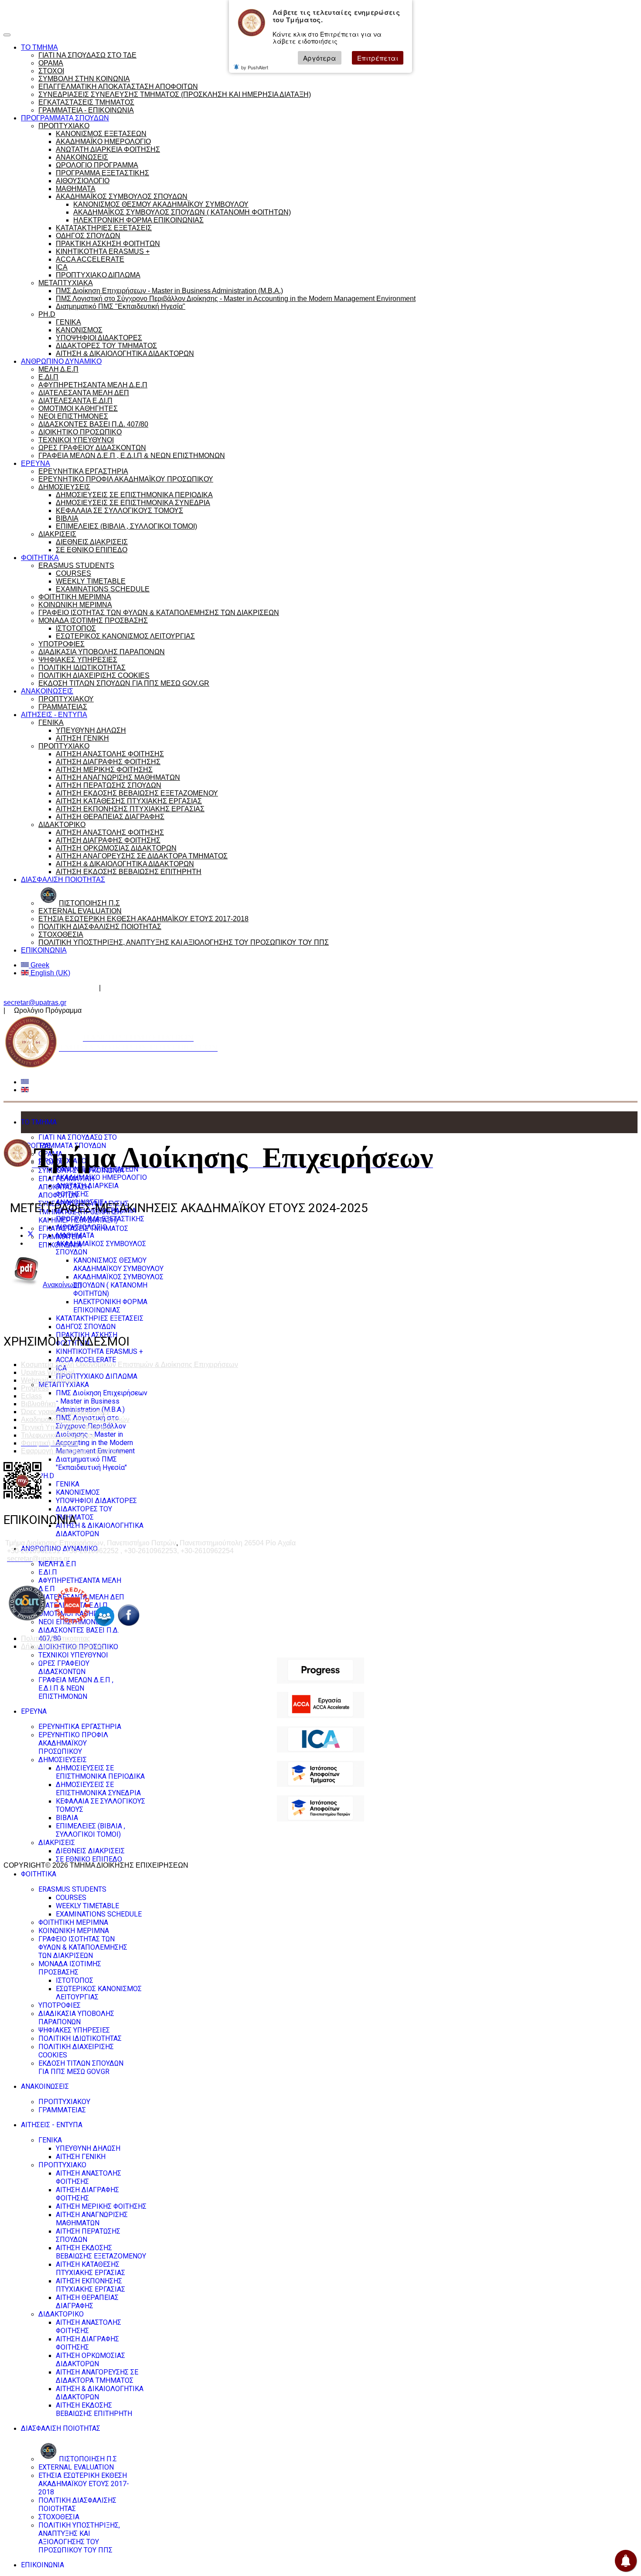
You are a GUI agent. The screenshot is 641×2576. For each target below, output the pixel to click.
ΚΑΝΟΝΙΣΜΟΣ (79, 330)
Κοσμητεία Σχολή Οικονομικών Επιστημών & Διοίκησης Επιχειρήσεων (130, 1365)
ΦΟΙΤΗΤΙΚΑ (40, 558)
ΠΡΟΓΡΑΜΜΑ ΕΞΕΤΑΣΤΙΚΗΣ (102, 173)
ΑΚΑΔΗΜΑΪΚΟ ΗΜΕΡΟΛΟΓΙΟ (103, 142)
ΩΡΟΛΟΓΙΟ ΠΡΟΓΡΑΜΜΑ (97, 165)
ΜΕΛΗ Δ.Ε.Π (58, 369)
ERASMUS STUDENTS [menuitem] (72, 1889)
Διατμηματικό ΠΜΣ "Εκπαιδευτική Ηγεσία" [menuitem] (91, 1463)
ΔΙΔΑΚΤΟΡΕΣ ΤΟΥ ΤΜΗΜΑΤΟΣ (106, 346)
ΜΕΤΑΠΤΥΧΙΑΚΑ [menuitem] (64, 1385)
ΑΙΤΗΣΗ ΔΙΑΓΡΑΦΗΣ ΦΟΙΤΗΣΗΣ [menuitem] (87, 2194)
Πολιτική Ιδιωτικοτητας (56, 1638)
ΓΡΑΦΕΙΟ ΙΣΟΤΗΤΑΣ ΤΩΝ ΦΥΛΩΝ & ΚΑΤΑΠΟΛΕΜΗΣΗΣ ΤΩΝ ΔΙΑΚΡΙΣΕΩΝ (159, 613)
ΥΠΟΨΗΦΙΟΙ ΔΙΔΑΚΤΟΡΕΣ (99, 338)
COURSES (73, 573)
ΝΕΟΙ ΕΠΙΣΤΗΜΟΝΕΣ (73, 416)
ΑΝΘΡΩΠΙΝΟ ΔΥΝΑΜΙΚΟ (61, 361)
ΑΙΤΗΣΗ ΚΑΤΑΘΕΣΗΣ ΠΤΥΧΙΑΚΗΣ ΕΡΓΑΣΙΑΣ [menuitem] (90, 2269)
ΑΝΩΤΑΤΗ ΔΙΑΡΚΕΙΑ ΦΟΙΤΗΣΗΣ (108, 149)
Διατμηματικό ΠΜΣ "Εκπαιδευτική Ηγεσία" (121, 306)
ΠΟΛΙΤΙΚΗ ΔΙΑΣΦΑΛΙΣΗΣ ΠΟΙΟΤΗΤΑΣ (100, 927)
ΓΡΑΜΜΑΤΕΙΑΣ (63, 707)
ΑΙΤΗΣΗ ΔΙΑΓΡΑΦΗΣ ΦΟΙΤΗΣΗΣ (108, 762)
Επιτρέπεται (378, 58)
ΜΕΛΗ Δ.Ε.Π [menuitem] (57, 1564)
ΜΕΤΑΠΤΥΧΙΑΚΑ (66, 283)
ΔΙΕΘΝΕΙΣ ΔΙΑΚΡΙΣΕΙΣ (92, 542)
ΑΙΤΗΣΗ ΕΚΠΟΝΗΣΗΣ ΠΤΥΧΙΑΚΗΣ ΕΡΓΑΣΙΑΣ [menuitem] (90, 2285)
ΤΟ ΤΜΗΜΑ (39, 47)
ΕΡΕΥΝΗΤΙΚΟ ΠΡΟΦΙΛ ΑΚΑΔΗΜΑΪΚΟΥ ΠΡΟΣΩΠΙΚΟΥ (126, 479)
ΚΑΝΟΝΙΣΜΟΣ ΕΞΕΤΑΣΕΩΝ (101, 134)
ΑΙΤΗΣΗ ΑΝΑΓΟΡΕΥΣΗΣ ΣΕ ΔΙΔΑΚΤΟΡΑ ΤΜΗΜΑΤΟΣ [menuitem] (97, 2376)
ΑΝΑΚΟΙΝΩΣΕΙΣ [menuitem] (45, 2086)
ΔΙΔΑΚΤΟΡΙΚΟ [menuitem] (61, 2314)
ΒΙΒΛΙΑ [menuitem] (67, 1818)
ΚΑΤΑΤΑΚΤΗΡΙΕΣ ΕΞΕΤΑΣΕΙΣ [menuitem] (100, 1318)
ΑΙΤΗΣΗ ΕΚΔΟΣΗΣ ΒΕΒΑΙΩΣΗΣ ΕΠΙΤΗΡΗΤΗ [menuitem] (94, 2409)
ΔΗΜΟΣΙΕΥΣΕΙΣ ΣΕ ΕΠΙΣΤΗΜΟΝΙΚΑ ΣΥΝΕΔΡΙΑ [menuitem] (98, 1789)
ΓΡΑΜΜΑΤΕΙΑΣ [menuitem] (62, 2110)
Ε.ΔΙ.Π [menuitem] (48, 1572)
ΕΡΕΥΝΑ (36, 463)
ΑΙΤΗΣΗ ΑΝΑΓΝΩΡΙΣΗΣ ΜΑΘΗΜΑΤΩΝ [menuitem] (92, 2219)
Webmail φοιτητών (50, 1380)
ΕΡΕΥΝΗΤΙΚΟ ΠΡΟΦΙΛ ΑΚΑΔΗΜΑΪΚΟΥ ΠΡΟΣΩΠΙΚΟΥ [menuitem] (73, 1743)
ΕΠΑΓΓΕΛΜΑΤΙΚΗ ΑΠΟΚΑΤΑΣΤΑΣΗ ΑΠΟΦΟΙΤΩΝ (118, 87)
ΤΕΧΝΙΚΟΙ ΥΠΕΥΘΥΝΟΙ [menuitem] (73, 1655)
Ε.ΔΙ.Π (48, 377)
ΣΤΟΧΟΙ (51, 71)
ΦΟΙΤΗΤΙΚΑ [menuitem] (39, 1874)
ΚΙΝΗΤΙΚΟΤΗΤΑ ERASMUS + (103, 251)
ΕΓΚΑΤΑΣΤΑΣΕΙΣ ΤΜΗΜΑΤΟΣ (86, 102)
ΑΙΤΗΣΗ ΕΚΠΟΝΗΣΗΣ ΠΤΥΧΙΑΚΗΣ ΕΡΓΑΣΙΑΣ (130, 809)
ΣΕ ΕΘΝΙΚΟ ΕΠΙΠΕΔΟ (92, 550)
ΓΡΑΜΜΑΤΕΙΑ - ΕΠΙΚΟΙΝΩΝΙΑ (86, 110)
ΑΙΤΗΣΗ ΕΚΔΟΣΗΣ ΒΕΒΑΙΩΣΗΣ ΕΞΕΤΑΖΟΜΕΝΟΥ (137, 793)
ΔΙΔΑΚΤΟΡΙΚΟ (62, 825)
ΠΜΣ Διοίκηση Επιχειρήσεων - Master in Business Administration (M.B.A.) (169, 291)
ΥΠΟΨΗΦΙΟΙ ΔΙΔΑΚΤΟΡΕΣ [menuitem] (96, 1501)
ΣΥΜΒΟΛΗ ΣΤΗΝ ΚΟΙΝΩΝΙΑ (84, 79)
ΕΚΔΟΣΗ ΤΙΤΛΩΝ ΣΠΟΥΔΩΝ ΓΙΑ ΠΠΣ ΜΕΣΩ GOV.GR (124, 683)
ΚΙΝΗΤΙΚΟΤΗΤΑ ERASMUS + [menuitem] (99, 1351)
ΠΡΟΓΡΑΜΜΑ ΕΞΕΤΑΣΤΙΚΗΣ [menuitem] (100, 1219)
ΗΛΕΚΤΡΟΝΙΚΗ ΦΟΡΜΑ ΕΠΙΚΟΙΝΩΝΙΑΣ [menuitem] (110, 1306)
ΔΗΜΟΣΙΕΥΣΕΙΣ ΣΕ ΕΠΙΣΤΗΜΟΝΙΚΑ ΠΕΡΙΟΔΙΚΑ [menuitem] (100, 1772)
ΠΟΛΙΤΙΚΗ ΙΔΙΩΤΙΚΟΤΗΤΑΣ (82, 668)
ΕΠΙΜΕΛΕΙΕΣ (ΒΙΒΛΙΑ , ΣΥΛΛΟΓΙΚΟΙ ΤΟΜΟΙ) (126, 526)
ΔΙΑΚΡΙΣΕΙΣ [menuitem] (57, 1843)
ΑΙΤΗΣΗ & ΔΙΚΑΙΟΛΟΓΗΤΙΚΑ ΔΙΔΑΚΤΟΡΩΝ (125, 354)
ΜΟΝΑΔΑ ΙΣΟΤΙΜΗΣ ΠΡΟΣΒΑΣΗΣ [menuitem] (70, 1968)
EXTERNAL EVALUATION (80, 911)
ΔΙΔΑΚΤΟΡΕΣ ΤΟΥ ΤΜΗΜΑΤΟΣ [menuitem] (84, 1513)
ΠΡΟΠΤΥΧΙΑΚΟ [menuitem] (62, 2165)
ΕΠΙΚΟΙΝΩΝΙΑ (44, 950)
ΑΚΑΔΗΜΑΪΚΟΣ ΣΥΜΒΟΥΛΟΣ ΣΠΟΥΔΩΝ (122, 196)
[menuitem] (78, 2459)
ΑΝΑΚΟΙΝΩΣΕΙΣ (82, 157)
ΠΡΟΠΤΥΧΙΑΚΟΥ (66, 699)
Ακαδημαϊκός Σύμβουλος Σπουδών (160, 988)
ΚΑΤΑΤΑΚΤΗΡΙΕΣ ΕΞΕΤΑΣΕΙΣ (104, 228)
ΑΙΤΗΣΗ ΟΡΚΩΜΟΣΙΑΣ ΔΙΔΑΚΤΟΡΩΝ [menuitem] (90, 2360)
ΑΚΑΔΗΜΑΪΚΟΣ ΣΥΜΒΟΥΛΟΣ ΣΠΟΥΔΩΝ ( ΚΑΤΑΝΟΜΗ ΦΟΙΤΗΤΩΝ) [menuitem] (118, 1285)
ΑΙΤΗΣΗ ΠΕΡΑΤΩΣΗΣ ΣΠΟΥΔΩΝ (109, 785)
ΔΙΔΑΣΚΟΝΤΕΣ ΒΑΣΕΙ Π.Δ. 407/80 (93, 424)
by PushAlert (255, 67)
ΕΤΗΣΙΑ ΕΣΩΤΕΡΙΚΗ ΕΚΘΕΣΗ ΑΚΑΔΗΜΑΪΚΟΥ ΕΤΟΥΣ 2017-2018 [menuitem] (84, 2484)
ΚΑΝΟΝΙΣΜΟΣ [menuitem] (78, 1492)
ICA (62, 267)
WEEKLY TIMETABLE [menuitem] (87, 1906)
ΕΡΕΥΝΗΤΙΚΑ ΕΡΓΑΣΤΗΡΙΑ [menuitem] (80, 1727)
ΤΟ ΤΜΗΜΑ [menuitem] (39, 1122)
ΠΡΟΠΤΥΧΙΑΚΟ (64, 126)
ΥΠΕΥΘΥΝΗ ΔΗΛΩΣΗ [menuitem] (88, 2148)
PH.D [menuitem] (46, 1476)
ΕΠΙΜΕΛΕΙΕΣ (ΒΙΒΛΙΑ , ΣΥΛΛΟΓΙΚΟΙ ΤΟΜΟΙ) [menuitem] (90, 1830)
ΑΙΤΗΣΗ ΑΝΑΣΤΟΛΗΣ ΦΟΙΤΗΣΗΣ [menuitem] (89, 2177)
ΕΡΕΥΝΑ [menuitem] (34, 1711)
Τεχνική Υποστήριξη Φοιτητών (67, 1427)
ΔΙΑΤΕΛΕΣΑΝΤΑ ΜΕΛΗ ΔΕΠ (84, 393)
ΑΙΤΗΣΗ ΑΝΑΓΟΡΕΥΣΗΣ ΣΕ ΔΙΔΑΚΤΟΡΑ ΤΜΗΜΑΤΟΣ (142, 856)
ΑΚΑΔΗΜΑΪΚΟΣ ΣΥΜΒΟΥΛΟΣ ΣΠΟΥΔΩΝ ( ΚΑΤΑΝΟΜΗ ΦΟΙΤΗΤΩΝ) (182, 212)
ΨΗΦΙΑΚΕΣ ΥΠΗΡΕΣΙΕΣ (78, 660)
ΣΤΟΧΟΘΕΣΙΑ (61, 934)
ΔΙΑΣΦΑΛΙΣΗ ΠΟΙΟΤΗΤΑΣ (63, 880)
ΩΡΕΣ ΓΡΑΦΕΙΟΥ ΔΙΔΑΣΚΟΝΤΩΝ (92, 448)
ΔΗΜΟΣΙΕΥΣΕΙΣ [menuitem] (63, 1760)
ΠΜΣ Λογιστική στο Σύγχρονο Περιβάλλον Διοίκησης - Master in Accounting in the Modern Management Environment (236, 299)
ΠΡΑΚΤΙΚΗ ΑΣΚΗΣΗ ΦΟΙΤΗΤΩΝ (108, 244)
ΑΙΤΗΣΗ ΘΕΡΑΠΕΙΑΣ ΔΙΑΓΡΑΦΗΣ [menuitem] (87, 2302)
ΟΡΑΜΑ (51, 63)
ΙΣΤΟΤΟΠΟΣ (76, 628)
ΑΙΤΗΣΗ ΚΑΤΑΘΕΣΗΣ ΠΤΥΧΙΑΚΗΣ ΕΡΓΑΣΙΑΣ (129, 801)
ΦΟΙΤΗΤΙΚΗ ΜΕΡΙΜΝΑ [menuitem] (73, 1922)
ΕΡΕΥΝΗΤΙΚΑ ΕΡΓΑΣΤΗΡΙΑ (83, 471)
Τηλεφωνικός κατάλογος (58, 1435)
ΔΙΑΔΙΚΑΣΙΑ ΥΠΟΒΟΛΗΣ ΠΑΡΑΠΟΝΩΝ (102, 652)
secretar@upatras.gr (35, 1003)
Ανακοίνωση (62, 1285)
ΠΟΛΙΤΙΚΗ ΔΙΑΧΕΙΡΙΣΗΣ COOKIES (94, 675)
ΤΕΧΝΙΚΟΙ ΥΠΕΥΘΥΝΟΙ (76, 440)
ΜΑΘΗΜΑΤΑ (76, 189)
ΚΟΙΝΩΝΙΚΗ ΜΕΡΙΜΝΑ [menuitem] (74, 1931)
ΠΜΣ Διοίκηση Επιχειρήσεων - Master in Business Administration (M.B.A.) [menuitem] (102, 1401)
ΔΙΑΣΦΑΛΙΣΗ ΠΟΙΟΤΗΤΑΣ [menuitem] (61, 2428)
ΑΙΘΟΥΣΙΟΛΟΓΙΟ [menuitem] (82, 1227)
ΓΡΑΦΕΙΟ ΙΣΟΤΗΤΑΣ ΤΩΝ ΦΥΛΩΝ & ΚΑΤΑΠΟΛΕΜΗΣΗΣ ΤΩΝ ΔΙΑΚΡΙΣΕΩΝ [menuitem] (83, 1947)
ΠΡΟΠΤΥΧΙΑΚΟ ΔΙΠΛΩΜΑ (98, 275)
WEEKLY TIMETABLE (91, 581)
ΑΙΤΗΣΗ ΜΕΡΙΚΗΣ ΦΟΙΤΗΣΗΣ (104, 770)
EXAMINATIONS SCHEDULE (103, 589)
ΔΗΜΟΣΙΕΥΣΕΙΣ (64, 487)
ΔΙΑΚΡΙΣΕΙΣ (57, 534)
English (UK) (49, 973)
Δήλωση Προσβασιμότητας (63, 1646)
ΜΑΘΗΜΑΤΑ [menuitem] (75, 1235)
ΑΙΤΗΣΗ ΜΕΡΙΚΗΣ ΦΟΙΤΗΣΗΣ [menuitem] (101, 2206)
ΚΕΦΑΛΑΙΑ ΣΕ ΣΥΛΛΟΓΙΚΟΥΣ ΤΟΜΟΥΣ (119, 511)
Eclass (31, 1396)
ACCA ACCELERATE (90, 259)
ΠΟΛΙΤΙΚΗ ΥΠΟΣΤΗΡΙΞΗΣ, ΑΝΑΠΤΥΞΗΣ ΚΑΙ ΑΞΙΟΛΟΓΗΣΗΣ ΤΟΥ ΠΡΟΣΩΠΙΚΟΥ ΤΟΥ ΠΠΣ (184, 942)
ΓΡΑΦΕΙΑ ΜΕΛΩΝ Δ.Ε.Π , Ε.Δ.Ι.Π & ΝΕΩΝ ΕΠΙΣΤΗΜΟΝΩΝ (132, 456)
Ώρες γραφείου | (29, 11)
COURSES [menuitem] (71, 1898)
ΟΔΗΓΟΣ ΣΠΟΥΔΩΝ (88, 236)
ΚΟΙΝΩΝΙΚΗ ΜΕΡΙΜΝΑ (75, 605)
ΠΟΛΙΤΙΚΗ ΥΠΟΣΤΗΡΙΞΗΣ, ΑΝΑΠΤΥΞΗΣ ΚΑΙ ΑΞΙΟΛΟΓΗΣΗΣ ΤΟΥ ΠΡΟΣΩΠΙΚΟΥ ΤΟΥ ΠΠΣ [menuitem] (79, 2538)
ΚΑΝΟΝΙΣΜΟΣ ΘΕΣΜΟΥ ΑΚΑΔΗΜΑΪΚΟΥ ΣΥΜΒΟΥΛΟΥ (161, 204)
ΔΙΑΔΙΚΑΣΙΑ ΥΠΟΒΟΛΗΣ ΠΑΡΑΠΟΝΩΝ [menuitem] (76, 2018)
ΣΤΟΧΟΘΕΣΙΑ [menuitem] (59, 2517)
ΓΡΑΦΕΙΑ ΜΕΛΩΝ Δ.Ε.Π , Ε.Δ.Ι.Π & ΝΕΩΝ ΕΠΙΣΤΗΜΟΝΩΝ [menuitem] (76, 1688)
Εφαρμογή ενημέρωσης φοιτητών (72, 1451)
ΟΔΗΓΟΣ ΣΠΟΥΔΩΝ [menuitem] (86, 1327)
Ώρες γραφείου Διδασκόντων (49, 988)
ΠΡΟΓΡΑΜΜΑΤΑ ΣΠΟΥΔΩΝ (65, 118)
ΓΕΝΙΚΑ (68, 322)
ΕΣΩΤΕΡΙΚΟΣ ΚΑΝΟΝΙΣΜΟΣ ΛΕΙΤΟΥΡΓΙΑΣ (125, 636)
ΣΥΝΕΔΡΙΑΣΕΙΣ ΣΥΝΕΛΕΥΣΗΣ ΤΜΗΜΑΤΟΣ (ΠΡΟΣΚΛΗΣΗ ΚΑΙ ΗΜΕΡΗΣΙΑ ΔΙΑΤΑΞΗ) (175, 94)
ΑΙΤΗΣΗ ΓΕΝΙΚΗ (82, 738)
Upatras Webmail (48, 1372)
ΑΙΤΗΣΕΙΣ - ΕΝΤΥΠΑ (54, 715)
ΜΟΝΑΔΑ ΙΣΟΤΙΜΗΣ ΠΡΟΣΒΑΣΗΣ (93, 620)
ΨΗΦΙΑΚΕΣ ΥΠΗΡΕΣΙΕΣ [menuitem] (74, 2030)
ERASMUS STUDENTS (76, 565)
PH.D (47, 314)
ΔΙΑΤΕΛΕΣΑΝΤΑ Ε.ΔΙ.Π (75, 401)
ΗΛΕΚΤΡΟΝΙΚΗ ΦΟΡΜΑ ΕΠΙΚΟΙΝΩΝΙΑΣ (138, 220)
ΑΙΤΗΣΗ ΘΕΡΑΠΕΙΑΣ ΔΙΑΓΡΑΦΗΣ (110, 817)
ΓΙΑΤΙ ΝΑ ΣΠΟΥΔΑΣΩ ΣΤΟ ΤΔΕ (87, 55)
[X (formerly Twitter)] (31, 1235)
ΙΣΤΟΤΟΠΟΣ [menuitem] (75, 1980)
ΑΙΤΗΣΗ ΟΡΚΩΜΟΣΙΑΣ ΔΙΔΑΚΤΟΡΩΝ (116, 848)
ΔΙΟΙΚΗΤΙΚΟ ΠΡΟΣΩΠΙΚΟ (80, 432)
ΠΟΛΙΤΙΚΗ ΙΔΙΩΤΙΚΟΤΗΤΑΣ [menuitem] (80, 2038)
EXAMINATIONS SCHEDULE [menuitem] (99, 1914)
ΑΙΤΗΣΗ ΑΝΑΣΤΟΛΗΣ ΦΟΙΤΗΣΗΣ (110, 754)
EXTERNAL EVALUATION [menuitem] (76, 2467)
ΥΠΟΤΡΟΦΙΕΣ (61, 644)
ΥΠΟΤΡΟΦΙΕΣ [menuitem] (60, 2005)
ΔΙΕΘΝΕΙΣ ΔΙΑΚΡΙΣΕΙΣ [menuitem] (90, 1851)
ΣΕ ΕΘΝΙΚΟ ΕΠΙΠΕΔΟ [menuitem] (89, 1859)
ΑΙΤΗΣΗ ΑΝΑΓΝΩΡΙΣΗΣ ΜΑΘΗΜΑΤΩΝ (118, 777)
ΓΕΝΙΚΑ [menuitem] (68, 1484)
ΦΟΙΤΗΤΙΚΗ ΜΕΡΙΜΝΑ (75, 597)
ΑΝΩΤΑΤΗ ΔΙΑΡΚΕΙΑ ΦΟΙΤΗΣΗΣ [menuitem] (87, 1190)
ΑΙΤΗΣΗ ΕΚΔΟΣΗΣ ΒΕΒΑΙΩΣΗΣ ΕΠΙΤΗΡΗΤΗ (129, 872)
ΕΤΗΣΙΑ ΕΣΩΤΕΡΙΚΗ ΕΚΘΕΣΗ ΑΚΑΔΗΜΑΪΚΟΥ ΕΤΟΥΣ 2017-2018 (143, 919)
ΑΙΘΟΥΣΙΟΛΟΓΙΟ (83, 181)
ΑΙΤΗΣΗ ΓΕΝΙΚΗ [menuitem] (81, 2157)
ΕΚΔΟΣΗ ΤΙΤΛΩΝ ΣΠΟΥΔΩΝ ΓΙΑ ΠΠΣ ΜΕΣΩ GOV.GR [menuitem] (81, 2067)
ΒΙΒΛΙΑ (67, 518)
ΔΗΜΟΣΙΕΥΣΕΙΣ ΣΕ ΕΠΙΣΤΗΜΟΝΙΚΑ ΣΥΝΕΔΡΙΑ (133, 503)
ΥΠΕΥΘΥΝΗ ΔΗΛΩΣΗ (91, 730)
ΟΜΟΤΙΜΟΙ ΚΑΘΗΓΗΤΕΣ (78, 408)
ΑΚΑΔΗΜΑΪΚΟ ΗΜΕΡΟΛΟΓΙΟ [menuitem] (101, 1177)
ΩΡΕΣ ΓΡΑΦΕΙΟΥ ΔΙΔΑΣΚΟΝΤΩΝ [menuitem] (64, 1667)
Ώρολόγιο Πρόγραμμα (88, 11)
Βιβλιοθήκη (38, 1404)
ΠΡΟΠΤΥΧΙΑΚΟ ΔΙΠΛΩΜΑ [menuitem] (97, 1376)
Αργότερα (320, 58)
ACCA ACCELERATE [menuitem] (86, 1360)
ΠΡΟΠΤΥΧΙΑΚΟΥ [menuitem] (64, 2102)
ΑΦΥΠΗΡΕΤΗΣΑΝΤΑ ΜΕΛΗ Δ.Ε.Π (93, 385)
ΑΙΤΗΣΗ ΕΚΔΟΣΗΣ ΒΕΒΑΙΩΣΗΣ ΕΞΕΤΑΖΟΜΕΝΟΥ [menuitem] (101, 2252)
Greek (39, 965)
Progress (35, 1388)
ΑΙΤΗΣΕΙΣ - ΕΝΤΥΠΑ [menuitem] (52, 2125)
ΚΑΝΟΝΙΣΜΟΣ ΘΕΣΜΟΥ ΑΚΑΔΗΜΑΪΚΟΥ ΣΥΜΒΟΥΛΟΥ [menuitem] (118, 1264)
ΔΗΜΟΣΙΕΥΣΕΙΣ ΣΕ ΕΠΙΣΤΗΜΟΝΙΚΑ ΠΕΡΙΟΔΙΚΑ (134, 495)
